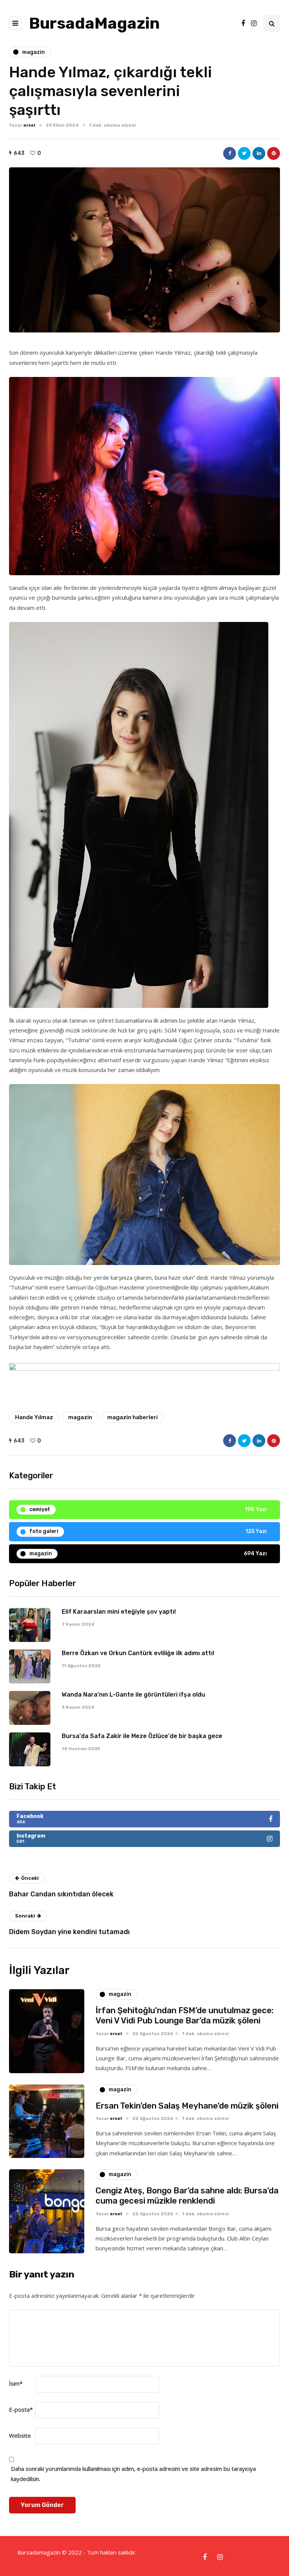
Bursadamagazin (40, 2552)
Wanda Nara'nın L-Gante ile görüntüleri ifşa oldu (133, 1695)
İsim (16, 2383)
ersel (29, 125)
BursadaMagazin (94, 23)
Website (20, 2435)
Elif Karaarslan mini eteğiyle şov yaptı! (119, 1612)
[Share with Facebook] (230, 153)
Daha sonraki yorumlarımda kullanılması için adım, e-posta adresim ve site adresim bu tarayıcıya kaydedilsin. (133, 2473)
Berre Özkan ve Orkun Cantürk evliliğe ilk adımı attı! (138, 1653)
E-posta (21, 2409)
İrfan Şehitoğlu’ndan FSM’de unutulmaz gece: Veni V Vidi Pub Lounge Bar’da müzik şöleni (185, 2016)
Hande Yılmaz (34, 1417)
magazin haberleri (132, 1417)
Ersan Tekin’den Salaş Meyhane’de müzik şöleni (187, 2106)
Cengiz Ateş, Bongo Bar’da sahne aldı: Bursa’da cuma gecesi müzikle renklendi (187, 2196)
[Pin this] (274, 153)
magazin (80, 1417)
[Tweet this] (244, 153)
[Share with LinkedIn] (259, 153)
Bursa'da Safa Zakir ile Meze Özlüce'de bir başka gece (142, 1736)
